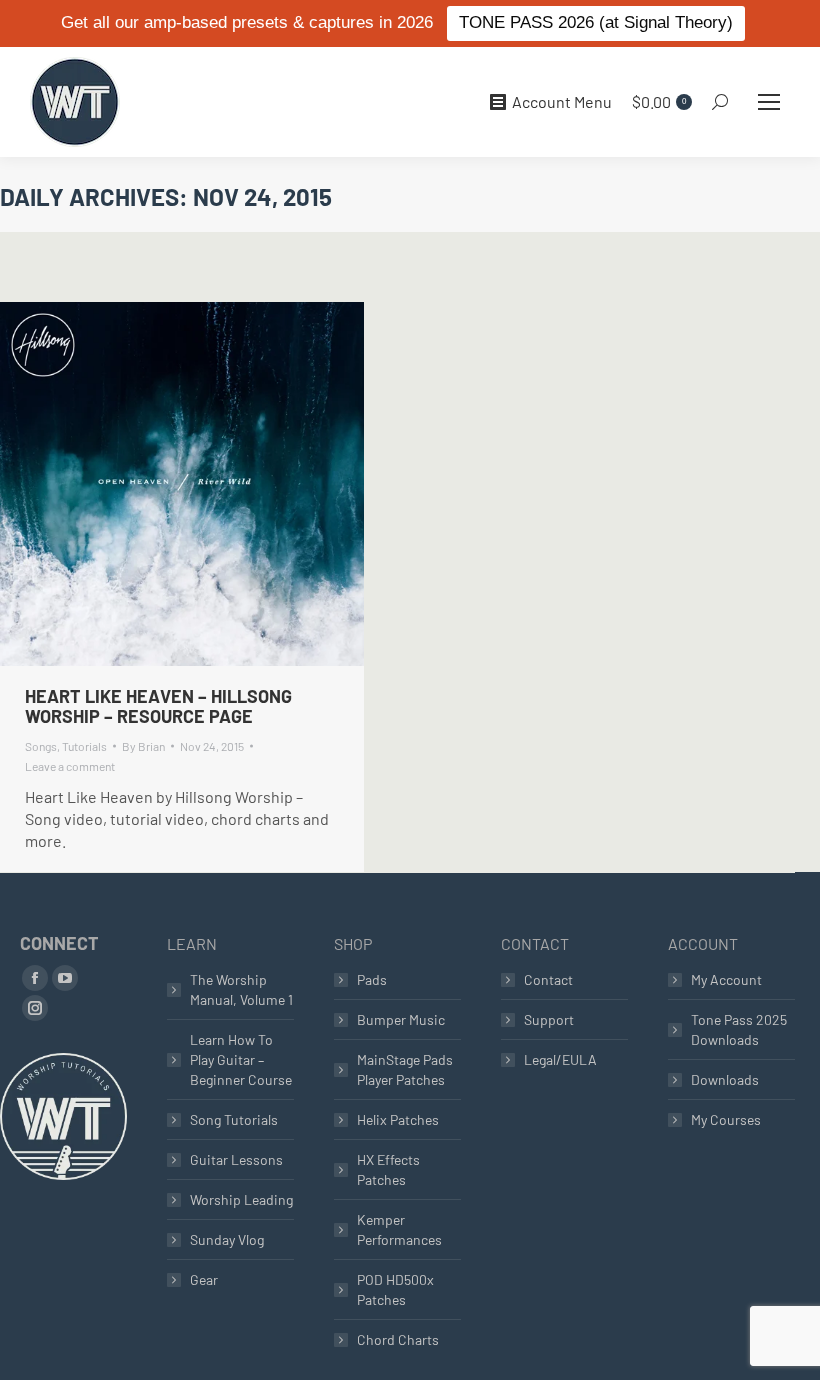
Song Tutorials (234, 1119)
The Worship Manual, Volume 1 (241, 989)
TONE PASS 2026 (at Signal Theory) (596, 22)
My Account (726, 979)
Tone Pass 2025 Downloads (739, 1029)
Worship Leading (241, 1199)
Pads (372, 979)
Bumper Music (401, 1019)
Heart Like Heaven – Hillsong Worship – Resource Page (158, 706)
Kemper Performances (399, 1229)
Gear (204, 1279)
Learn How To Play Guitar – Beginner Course (241, 1059)
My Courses (726, 1119)
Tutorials (84, 746)
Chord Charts (398, 1339)
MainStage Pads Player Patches (405, 1069)
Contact (548, 979)
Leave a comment (70, 766)
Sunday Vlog (227, 1239)
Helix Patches (398, 1119)
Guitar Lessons (236, 1159)
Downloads (725, 1079)
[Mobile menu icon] (769, 102)
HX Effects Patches (388, 1169)
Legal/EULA (560, 1059)
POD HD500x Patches (395, 1289)
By (143, 746)
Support (549, 1019)
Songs (41, 746)
